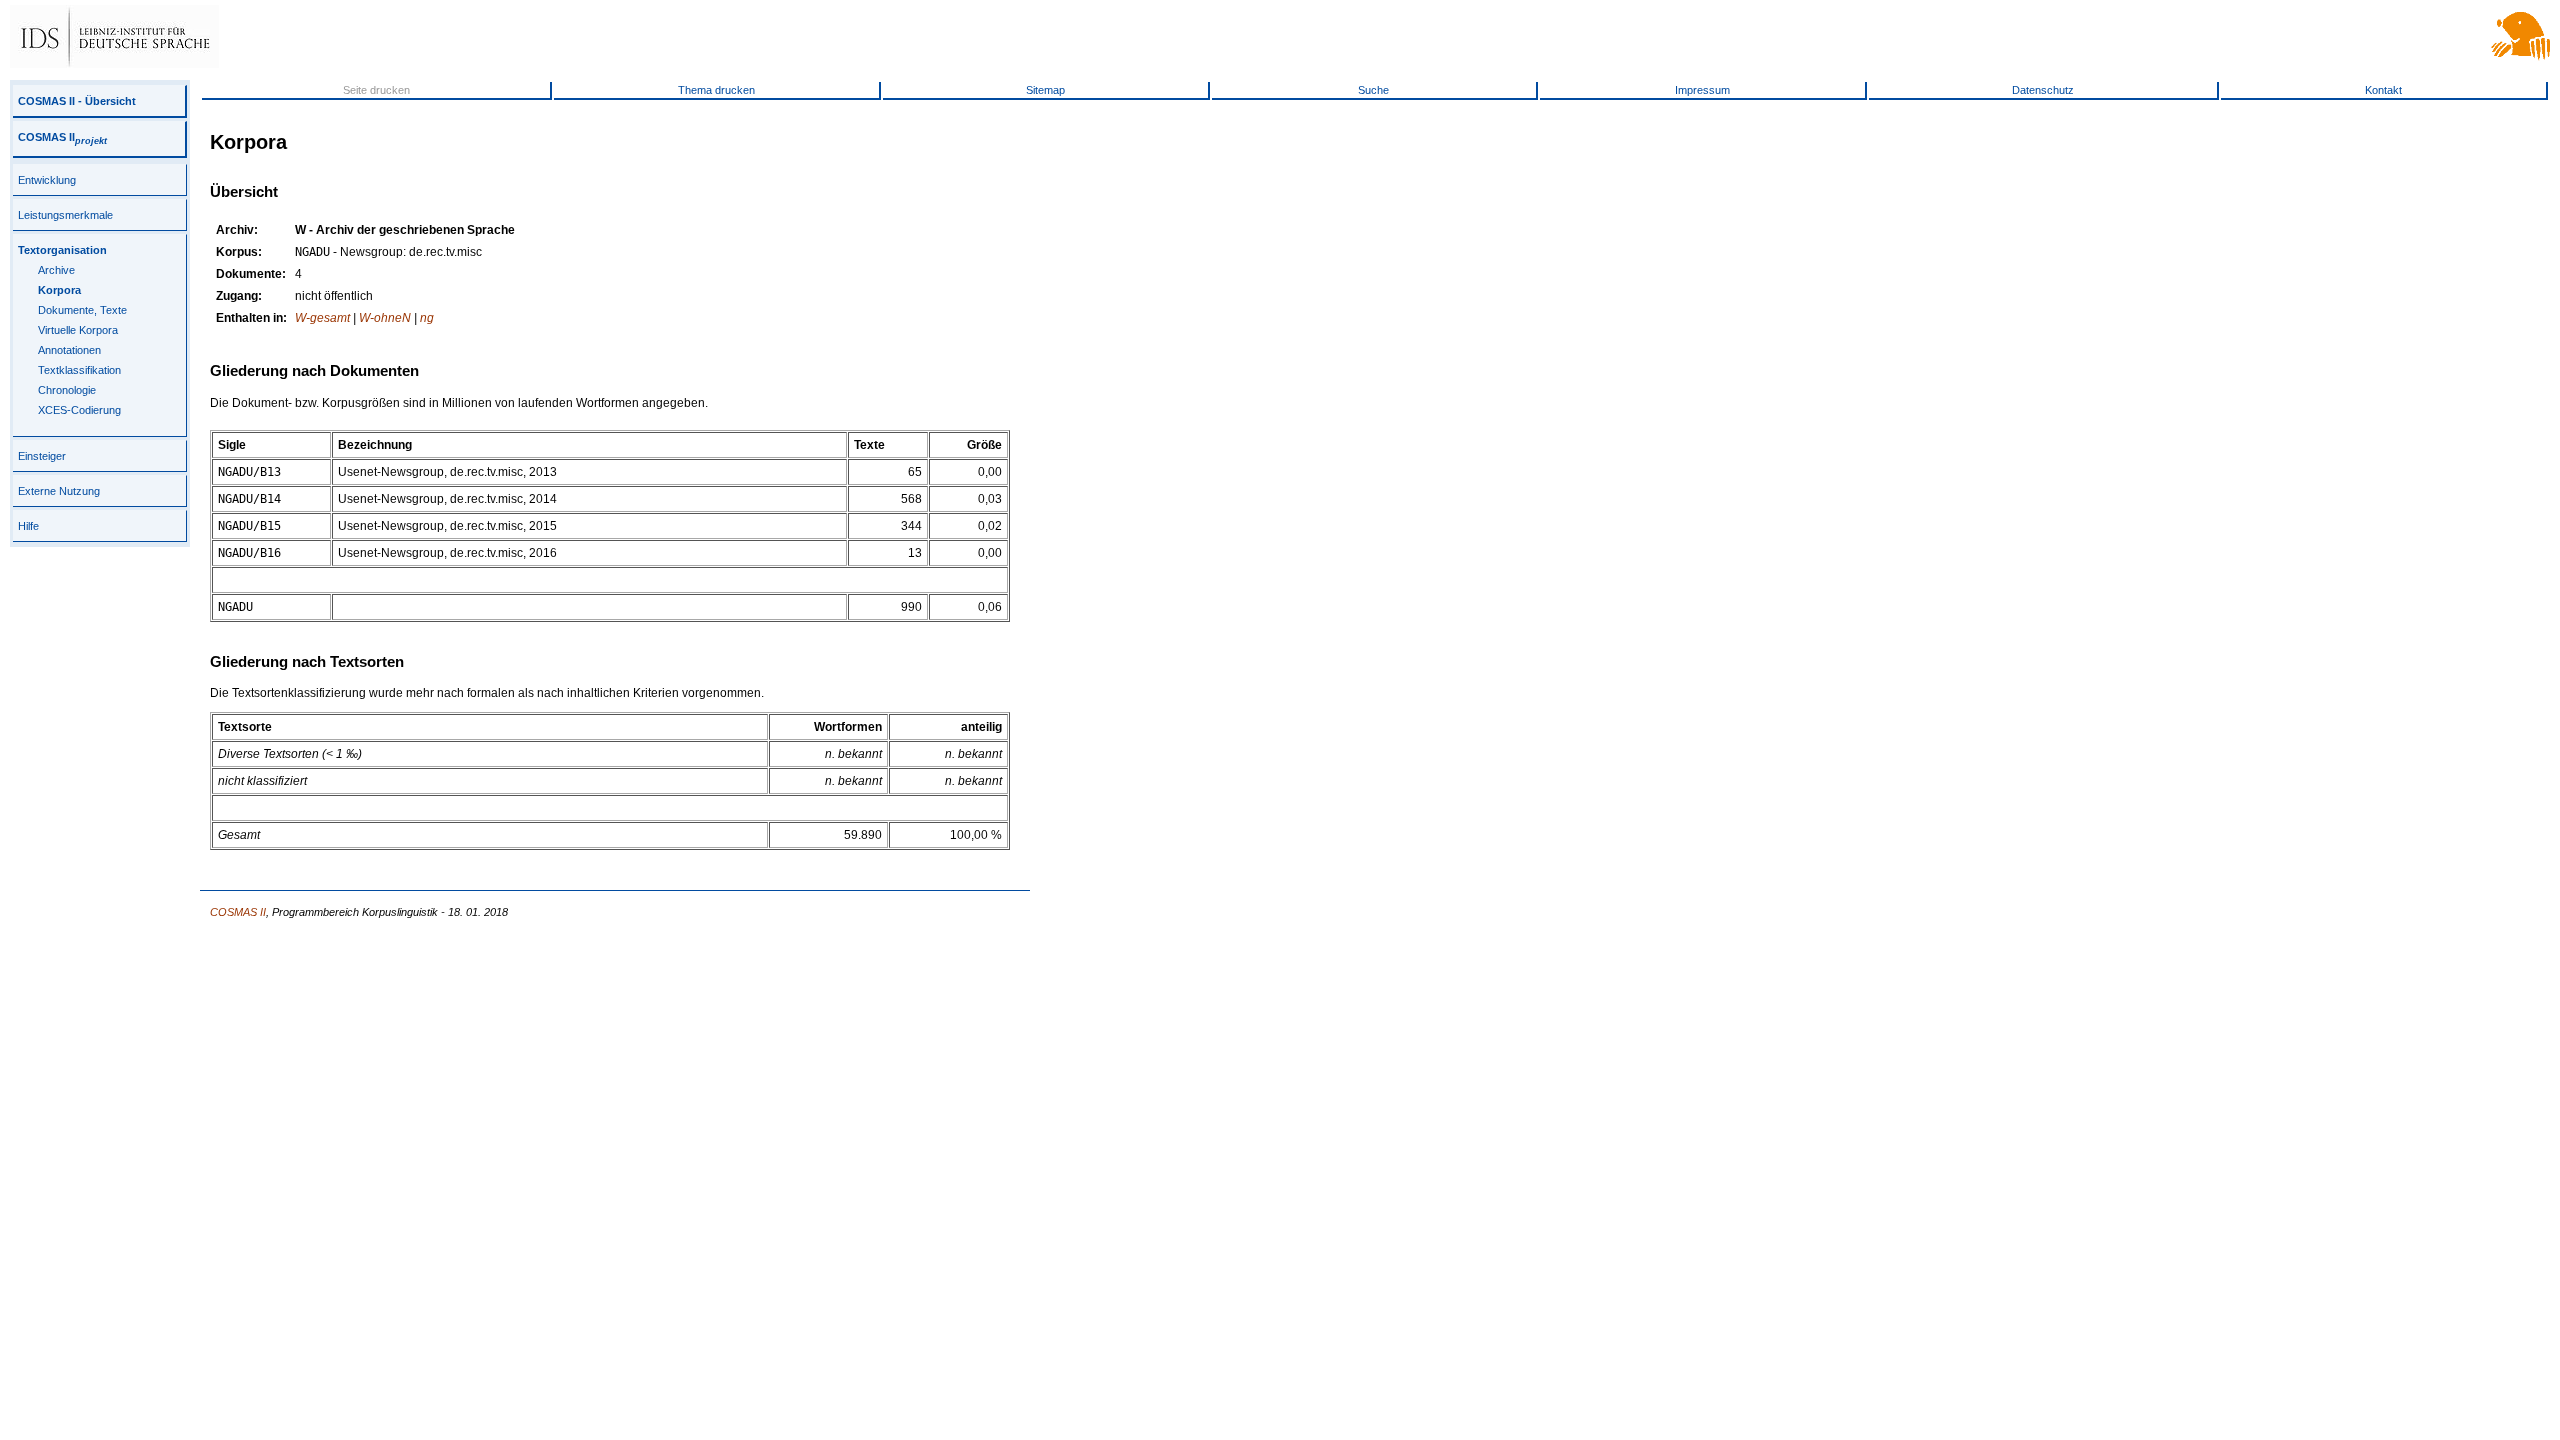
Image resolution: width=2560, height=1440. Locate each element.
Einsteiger (42, 456)
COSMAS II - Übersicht (77, 101)
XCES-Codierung (79, 410)
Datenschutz (2043, 90)
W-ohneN (385, 318)
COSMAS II (62, 137)
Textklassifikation (79, 370)
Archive (56, 270)
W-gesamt (322, 318)
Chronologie (67, 390)
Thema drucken (716, 90)
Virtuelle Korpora (78, 330)
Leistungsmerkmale (65, 215)
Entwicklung (47, 180)
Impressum (1702, 90)
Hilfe (28, 526)
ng (427, 318)
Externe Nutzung (59, 491)
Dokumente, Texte (82, 310)
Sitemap (1045, 90)
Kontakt (2383, 90)
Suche (1373, 90)
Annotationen (69, 350)
